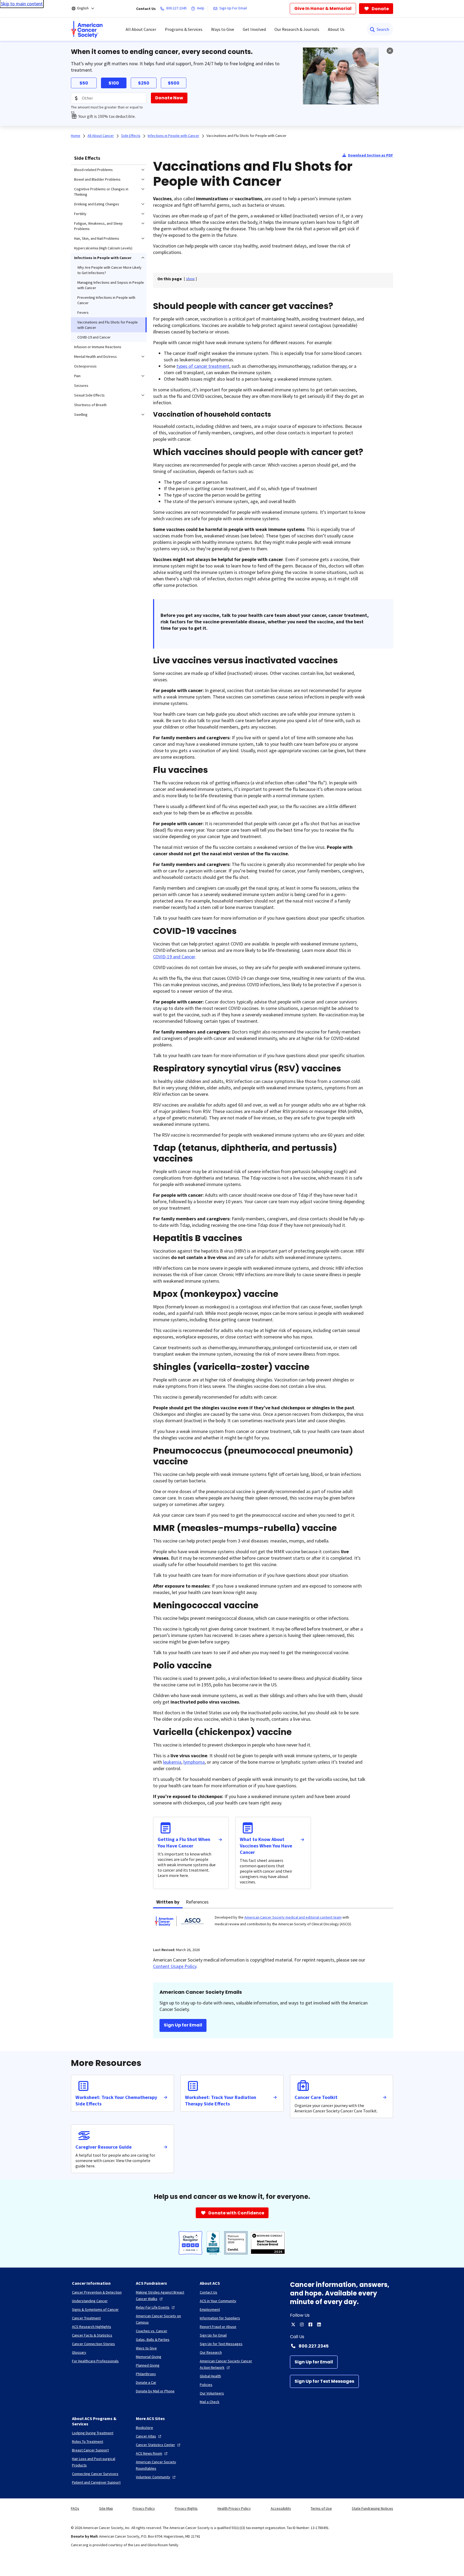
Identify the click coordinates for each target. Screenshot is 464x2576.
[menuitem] (87, 29)
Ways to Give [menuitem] (223, 29)
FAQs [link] (75, 2508)
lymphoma (194, 1762)
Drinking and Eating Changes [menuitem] (97, 204)
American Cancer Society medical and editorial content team (293, 1917)
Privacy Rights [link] (186, 2508)
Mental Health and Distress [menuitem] (95, 356)
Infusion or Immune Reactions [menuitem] (98, 347)
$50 (84, 83)
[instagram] (302, 2324)
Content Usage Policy (175, 1966)
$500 (174, 83)
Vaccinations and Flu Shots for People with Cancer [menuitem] (108, 325)
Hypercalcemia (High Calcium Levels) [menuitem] (103, 248)
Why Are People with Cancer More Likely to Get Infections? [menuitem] (109, 270)
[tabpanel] (273, 1924)
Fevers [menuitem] (83, 312)
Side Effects (87, 158)
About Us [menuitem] (336, 29)
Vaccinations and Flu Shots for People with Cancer (247, 136)
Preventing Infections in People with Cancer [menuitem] (106, 300)
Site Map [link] (106, 2508)
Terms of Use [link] (321, 2508)
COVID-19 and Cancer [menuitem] (94, 337)
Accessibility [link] (281, 2508)
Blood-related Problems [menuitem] (93, 170)
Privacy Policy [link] (144, 2508)
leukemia (172, 1762)
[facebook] (310, 2324)
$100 (114, 83)
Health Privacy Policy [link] (234, 2508)
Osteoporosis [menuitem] (85, 366)
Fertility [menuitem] (80, 214)
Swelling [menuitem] (81, 414)
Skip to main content (22, 4)
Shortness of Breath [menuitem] (90, 405)
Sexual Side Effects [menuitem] (89, 395)
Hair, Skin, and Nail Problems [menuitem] (97, 238)
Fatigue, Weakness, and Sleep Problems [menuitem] (98, 226)
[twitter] (293, 2324)
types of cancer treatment (203, 366)
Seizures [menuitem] (81, 385)
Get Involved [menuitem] (254, 29)
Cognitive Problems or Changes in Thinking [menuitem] (101, 192)
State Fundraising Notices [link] (372, 2508)
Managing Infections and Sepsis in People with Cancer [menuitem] (111, 285)
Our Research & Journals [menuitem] (297, 29)
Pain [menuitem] (77, 376)
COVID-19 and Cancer (174, 957)
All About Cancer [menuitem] (141, 29)
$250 (144, 83)
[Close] (390, 51)
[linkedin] (319, 2324)
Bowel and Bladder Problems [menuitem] (97, 179)
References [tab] (197, 1902)
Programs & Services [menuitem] (184, 29)
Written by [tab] (168, 1902)
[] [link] (190, 279)
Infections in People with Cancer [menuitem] (103, 258)
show (190, 279)
